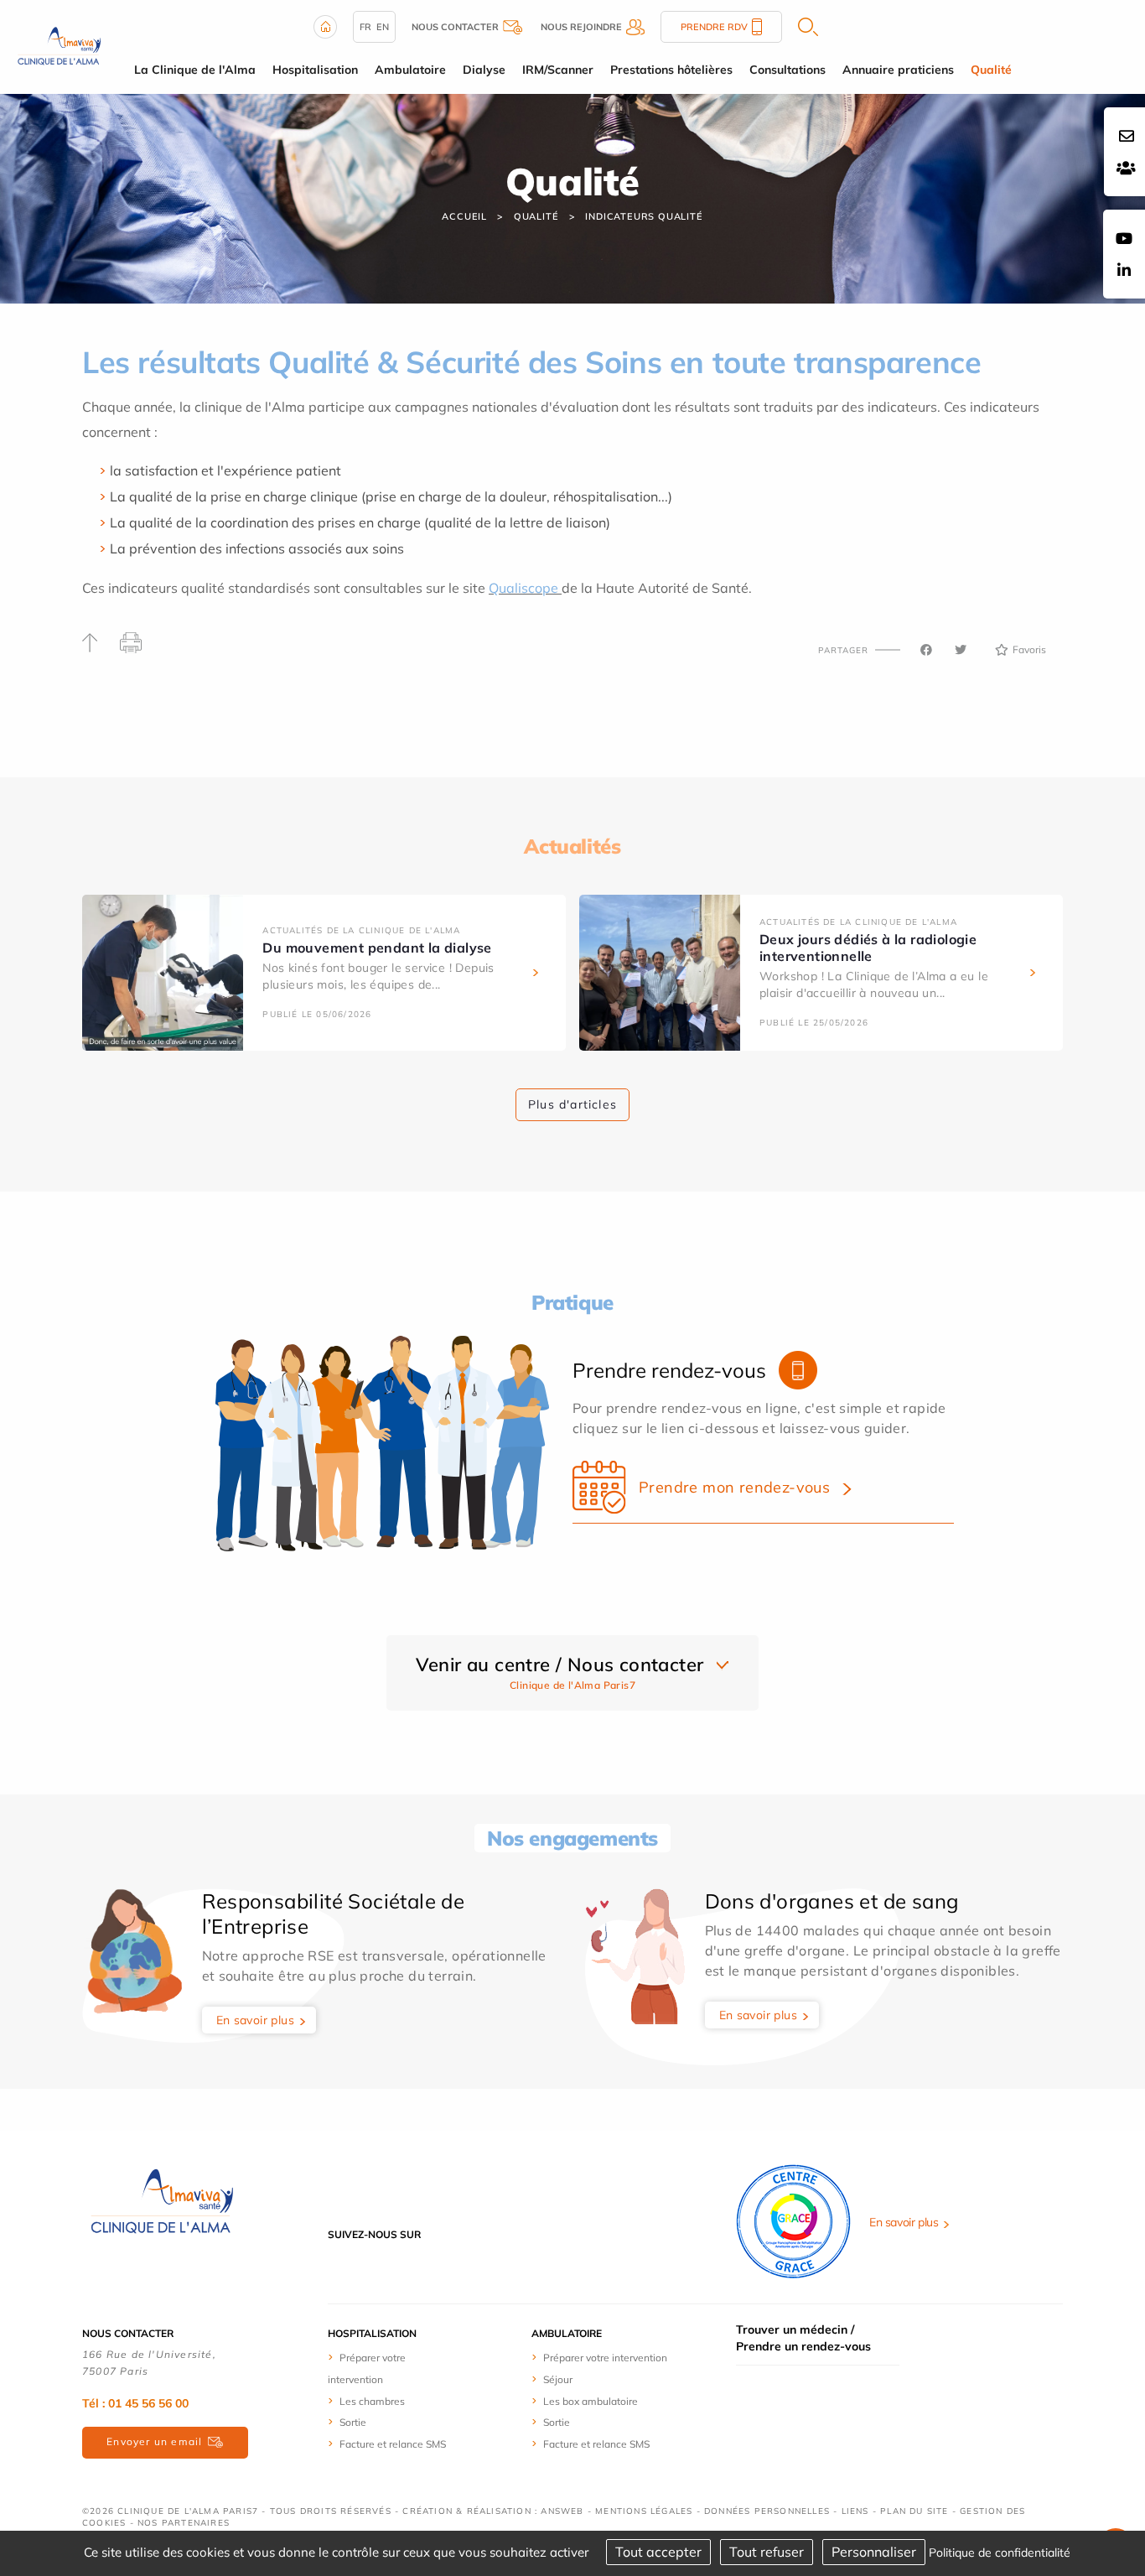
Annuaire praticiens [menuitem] (898, 70)
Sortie (353, 2422)
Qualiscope (523, 588)
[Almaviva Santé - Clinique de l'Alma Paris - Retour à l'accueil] (59, 45)
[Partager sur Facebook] (926, 650)
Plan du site (914, 2511)
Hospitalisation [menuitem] (315, 70)
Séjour (558, 2379)
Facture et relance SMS (393, 2444)
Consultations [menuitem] (788, 70)
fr (365, 27)
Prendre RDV (714, 27)
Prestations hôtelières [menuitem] (671, 70)
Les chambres (372, 2401)
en (383, 27)
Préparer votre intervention (605, 2358)
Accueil (464, 216)
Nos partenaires (184, 2523)
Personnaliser (874, 2552)
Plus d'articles (572, 1104)
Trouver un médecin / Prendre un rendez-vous (803, 2338)
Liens (855, 2511)
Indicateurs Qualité (644, 216)
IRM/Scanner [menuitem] (558, 70)
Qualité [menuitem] (991, 70)
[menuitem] (390, 2368)
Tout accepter (658, 2552)
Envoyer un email (154, 2441)
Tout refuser (767, 2552)
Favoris (1029, 649)
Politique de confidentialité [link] (1000, 2553)
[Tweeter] (961, 650)
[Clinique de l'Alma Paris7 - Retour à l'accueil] (162, 2201)
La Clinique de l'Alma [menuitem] (195, 70)
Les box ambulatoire (591, 2401)
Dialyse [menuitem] (484, 70)
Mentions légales (644, 2511)
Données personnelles (767, 2511)
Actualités (572, 846)
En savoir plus (256, 2020)
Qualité (536, 216)
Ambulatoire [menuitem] (410, 70)
